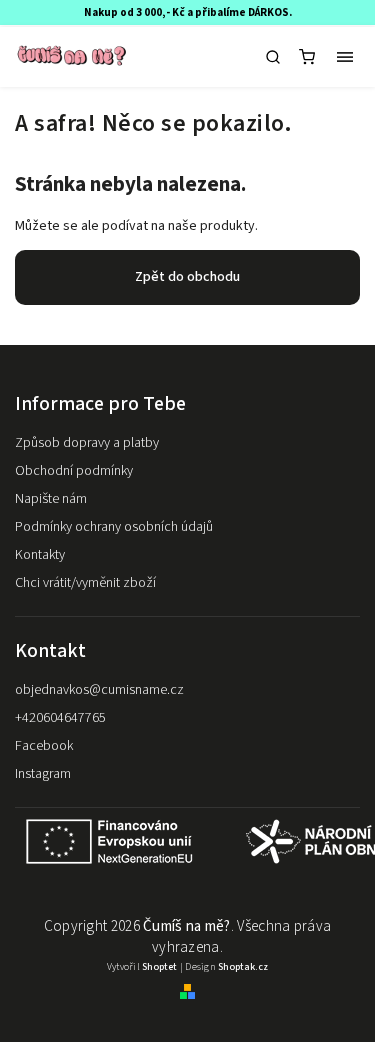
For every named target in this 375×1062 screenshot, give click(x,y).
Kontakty (40, 555)
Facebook (44, 746)
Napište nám (51, 499)
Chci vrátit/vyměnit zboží (85, 583)
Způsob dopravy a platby (87, 443)
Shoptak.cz (243, 967)
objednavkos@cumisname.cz (99, 690)
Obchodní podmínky (74, 471)
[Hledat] (273, 57)
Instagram (43, 774)
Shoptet (159, 967)
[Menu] (345, 57)
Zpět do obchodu (187, 277)
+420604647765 (60, 718)
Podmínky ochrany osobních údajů (114, 527)
